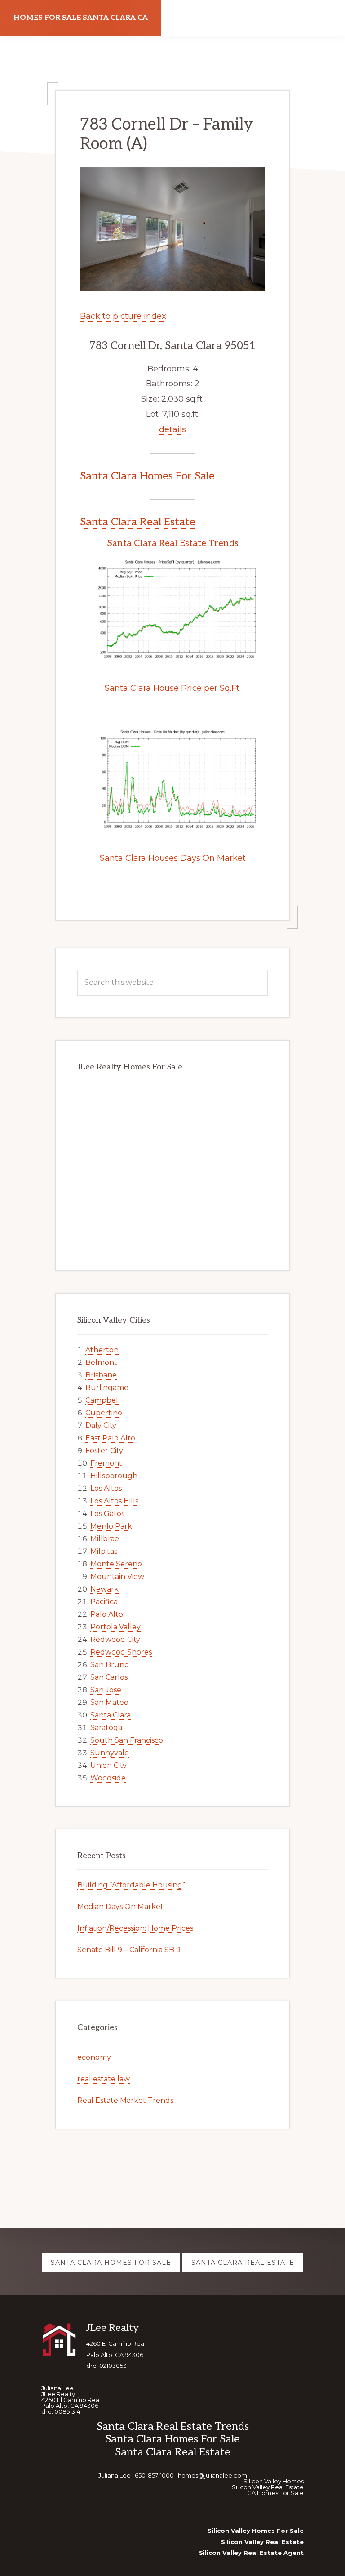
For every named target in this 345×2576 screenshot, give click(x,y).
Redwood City (115, 1639)
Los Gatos (107, 1514)
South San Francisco (127, 1740)
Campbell (103, 1400)
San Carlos (109, 1677)
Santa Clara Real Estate (138, 522)
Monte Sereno (116, 1564)
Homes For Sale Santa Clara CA (81, 18)
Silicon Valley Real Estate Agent (251, 2553)
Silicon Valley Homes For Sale (256, 2531)
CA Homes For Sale (275, 2493)
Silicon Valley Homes (274, 2481)
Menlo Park (111, 1526)
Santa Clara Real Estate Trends (173, 543)
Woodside (108, 1778)
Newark (104, 1589)
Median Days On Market (120, 1907)
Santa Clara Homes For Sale (147, 476)
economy (94, 2057)
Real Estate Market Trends (125, 2100)
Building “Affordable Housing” (131, 1885)
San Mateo (109, 1702)
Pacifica (104, 1602)
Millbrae (105, 1539)
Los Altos (106, 1488)
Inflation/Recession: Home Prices (135, 1928)
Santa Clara (111, 1715)
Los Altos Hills (114, 1501)
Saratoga (106, 1728)
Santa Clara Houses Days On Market (173, 858)
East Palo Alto (110, 1438)
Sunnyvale (110, 1753)
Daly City (101, 1425)
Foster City (104, 1451)
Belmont (101, 1362)
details (172, 429)
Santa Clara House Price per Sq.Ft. (173, 688)
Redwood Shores (121, 1652)
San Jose (106, 1690)
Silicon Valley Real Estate (268, 2487)
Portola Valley (115, 1627)
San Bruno (110, 1665)
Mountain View (117, 1576)
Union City (108, 1765)
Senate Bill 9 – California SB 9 (129, 1950)
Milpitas (104, 1551)
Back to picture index (123, 316)
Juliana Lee (115, 2475)
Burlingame (107, 1388)
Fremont (106, 1463)
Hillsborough (114, 1476)
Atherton (102, 1350)
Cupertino (104, 1413)
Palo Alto (107, 1614)
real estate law (104, 2079)
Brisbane (101, 1375)
